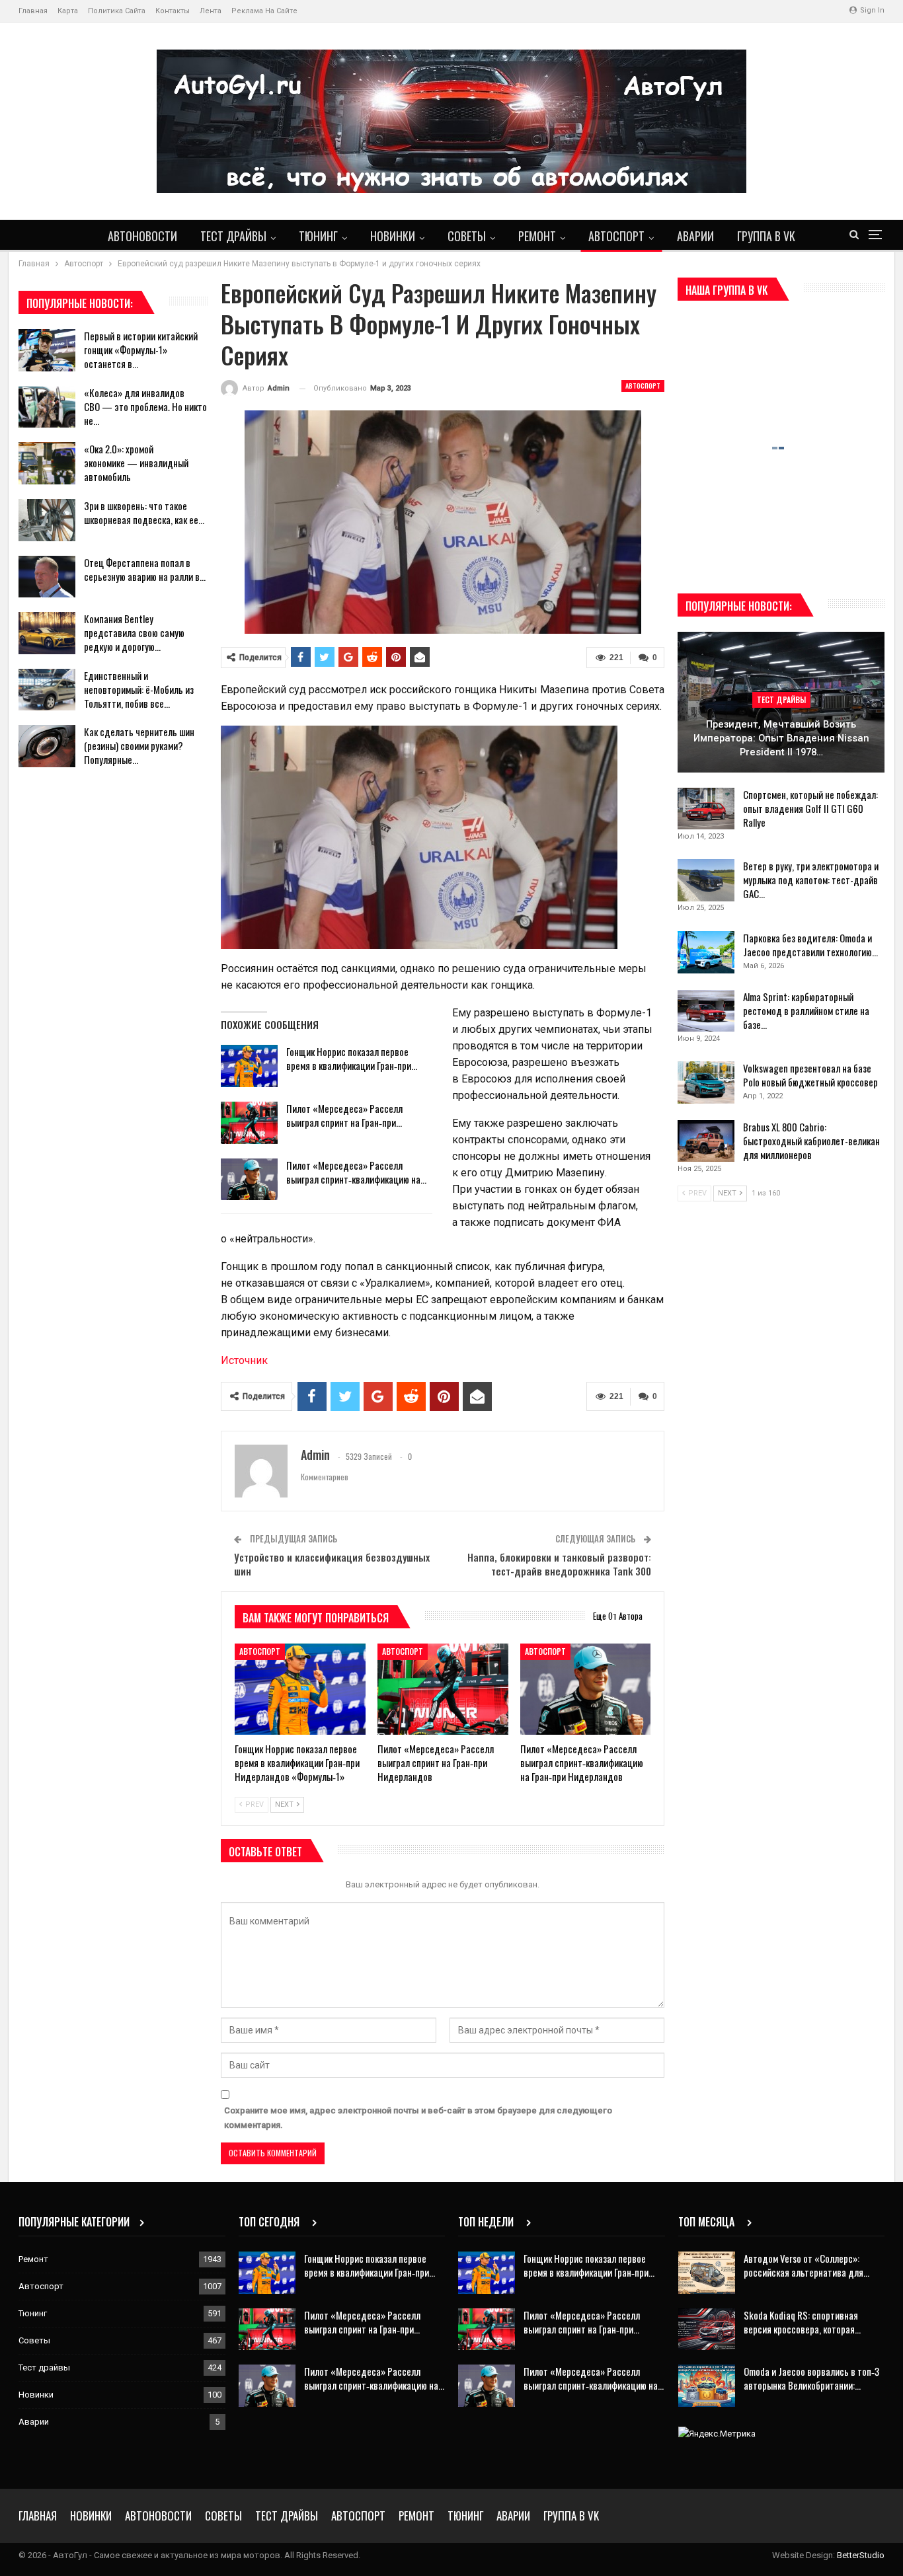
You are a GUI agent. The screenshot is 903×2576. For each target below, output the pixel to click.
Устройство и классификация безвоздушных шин (332, 1564)
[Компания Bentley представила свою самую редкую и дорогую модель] (47, 633)
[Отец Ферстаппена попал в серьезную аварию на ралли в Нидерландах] (47, 577)
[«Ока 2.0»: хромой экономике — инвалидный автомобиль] (47, 463)
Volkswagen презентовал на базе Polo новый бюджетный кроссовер (810, 1075)
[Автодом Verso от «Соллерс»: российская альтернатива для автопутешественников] (707, 2273)
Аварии (695, 236)
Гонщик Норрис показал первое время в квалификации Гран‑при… (352, 1058)
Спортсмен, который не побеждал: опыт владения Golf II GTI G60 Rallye (810, 808)
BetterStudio (861, 2555)
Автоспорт (616, 236)
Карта (68, 11)
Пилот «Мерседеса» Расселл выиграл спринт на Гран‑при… (344, 1115)
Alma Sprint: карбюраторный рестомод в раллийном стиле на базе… (806, 1010)
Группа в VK (766, 236)
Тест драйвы (233, 236)
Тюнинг (318, 236)
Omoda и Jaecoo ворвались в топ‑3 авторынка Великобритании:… (811, 2378)
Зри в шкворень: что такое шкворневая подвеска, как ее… (144, 512)
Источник (244, 1360)
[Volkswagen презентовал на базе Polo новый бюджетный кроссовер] (706, 1082)
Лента (211, 11)
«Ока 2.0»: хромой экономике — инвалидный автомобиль (136, 463)
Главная (33, 11)
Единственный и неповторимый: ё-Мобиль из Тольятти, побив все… (139, 689)
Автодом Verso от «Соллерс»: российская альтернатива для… (806, 2265)
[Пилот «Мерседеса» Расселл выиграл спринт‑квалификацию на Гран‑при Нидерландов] (249, 1180)
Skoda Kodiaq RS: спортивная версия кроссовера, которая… (802, 2322)
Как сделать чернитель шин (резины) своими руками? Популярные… (139, 745)
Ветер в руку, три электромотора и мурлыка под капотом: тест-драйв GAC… (811, 880)
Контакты (173, 11)
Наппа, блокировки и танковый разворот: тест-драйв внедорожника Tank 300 (559, 1564)
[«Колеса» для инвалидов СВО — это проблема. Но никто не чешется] (47, 407)
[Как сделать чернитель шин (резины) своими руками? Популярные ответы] (47, 746)
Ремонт (537, 236)
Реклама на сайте (264, 11)
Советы (467, 236)
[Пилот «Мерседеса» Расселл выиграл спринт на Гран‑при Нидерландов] (249, 1123)
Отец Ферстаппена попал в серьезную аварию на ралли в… (145, 569)
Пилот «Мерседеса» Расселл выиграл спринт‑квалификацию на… (356, 1172)
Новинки (393, 236)
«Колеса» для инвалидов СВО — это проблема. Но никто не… (145, 406)
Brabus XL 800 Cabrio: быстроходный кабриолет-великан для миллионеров (811, 1141)
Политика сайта (117, 11)
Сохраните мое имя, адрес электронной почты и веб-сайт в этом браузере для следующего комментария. (418, 2118)
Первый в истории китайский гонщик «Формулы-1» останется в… (141, 350)
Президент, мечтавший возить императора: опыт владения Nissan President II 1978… (781, 738)
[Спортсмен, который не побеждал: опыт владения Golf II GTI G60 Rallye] (706, 809)
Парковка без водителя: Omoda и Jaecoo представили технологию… (810, 945)
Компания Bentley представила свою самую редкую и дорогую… (134, 632)
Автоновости (142, 236)
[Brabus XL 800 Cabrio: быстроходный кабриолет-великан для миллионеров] (706, 1141)
